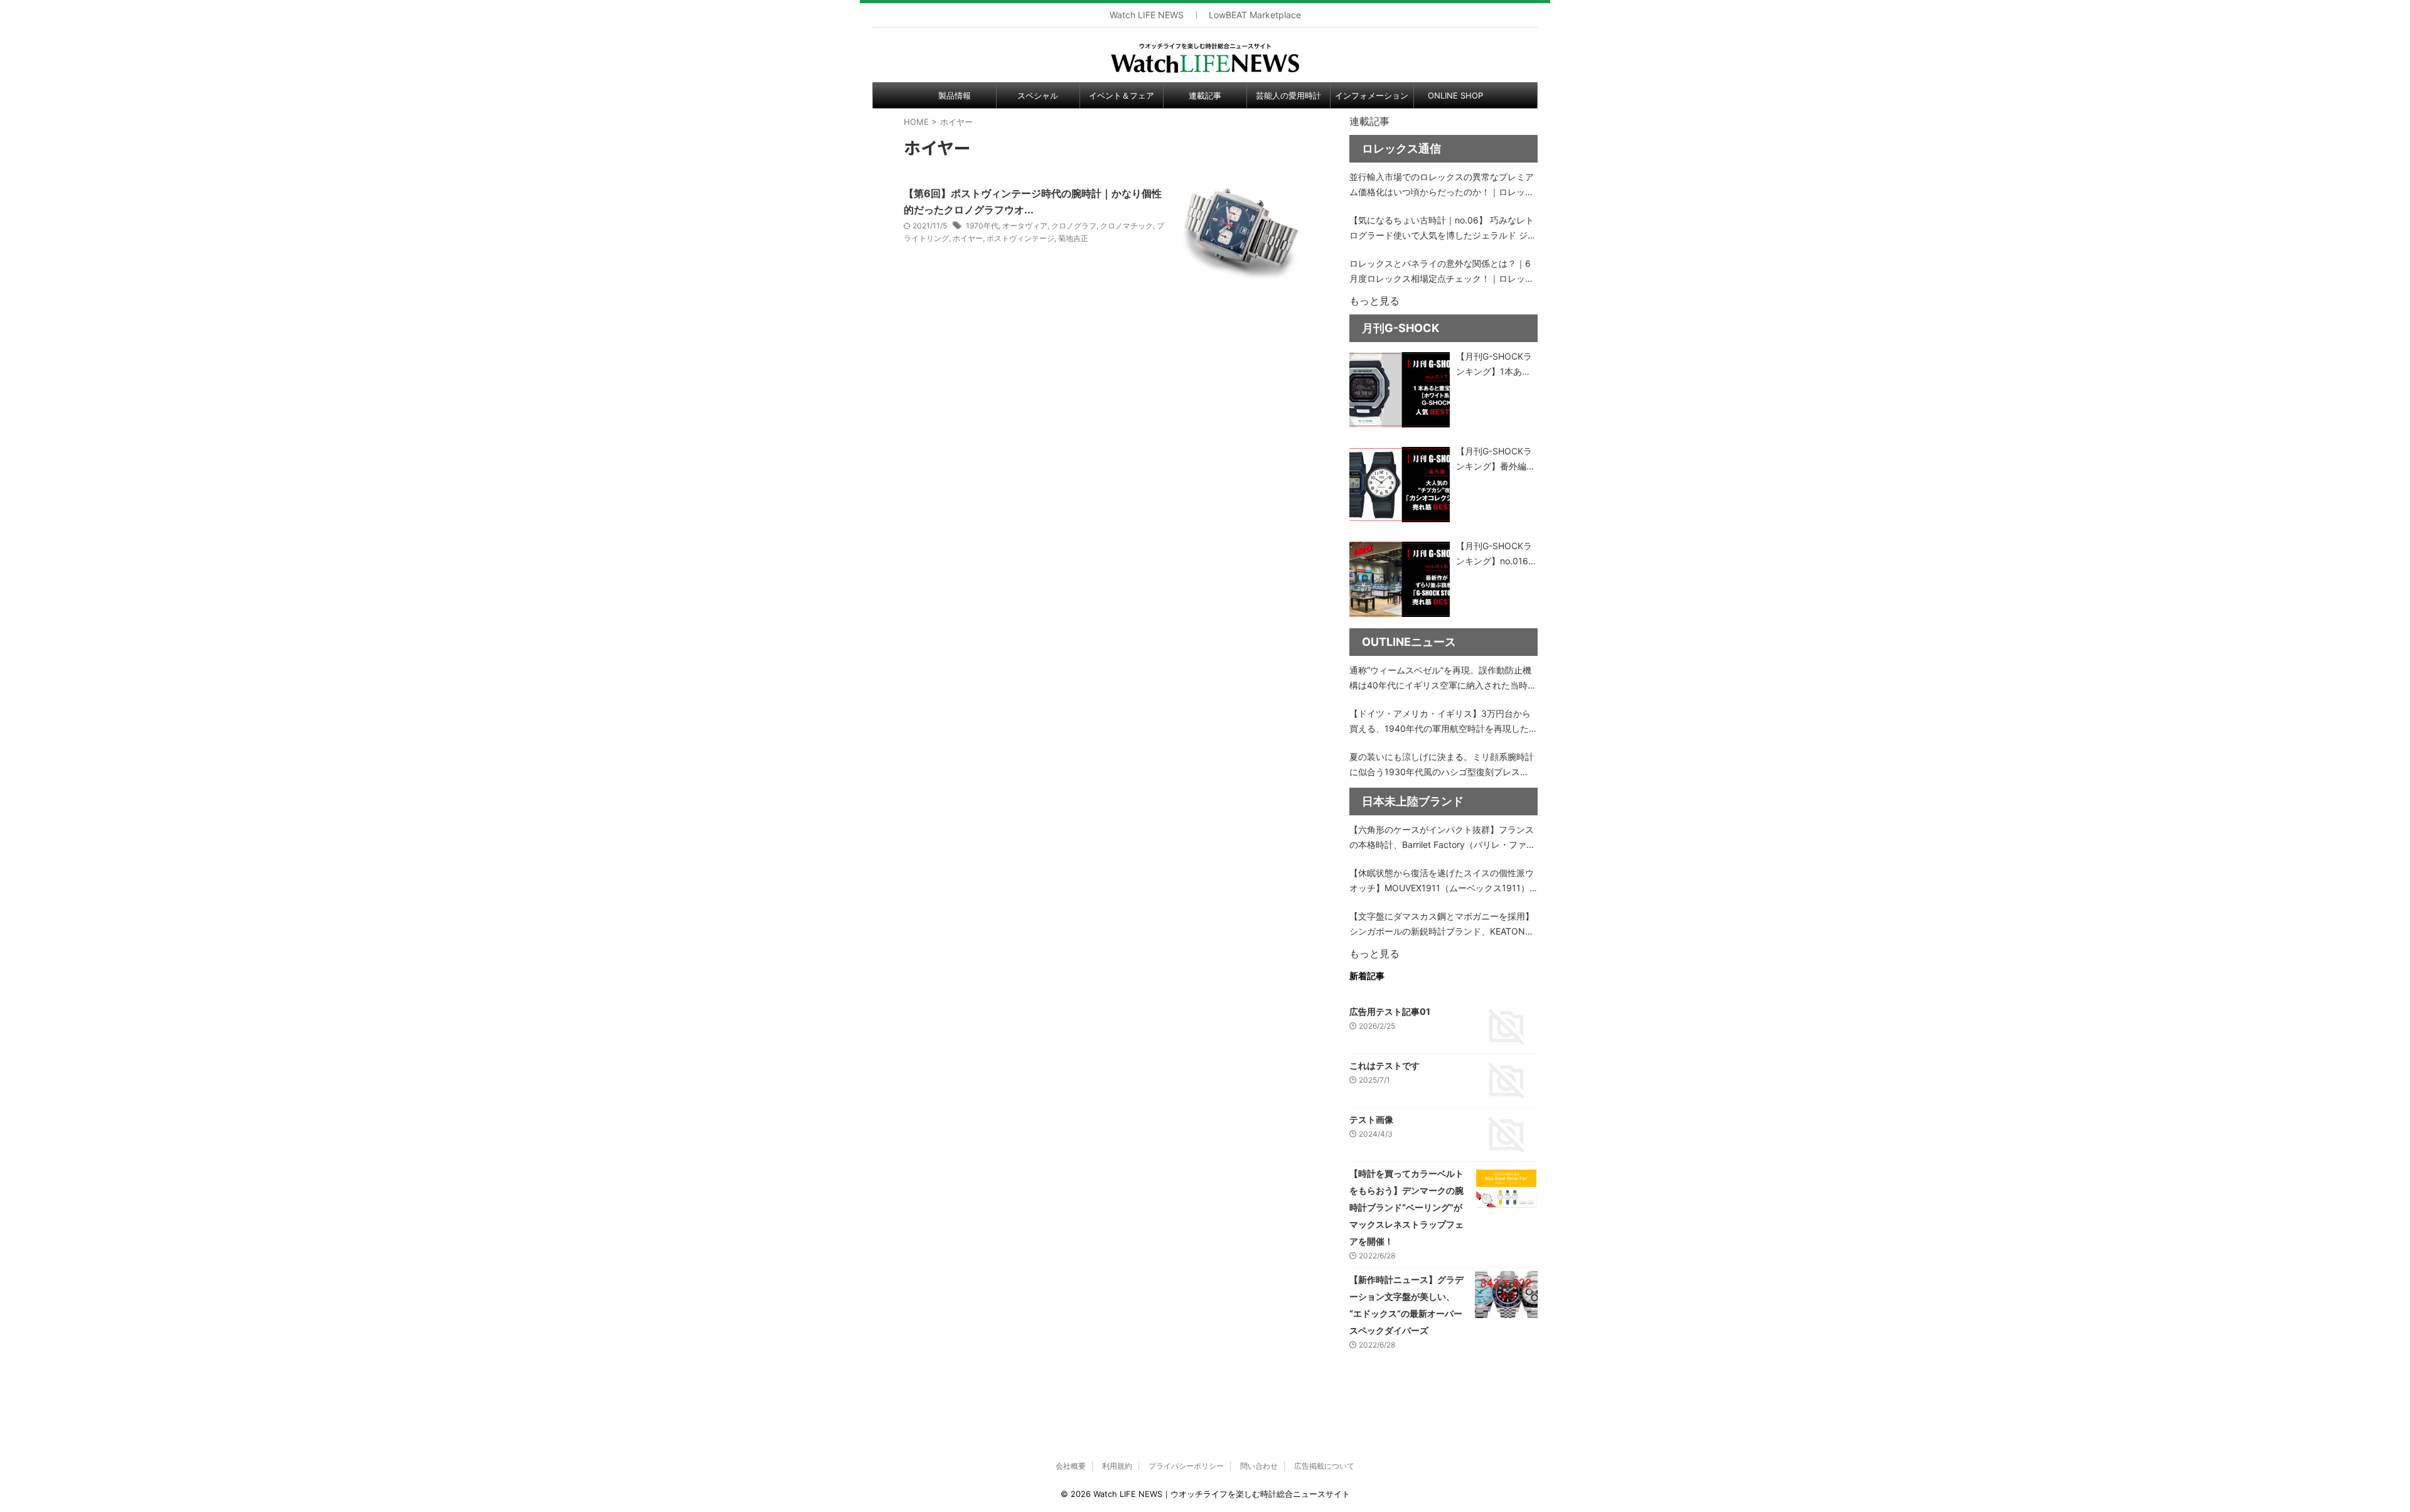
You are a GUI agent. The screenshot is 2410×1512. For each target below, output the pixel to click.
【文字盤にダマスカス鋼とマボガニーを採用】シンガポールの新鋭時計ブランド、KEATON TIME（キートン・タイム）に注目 (1442, 925)
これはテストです (1384, 1065)
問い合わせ (1259, 1466)
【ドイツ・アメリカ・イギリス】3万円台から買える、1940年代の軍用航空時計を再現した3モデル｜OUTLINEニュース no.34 (1442, 722)
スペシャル (1038, 95)
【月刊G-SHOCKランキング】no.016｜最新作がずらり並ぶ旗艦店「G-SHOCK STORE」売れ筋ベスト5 (1497, 555)
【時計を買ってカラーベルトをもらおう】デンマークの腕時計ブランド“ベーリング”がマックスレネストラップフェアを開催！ (1406, 1207)
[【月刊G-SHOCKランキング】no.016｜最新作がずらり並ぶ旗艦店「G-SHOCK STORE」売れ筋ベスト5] (1400, 579)
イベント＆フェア (1122, 95)
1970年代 (982, 226)
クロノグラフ (1074, 226)
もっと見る (1374, 301)
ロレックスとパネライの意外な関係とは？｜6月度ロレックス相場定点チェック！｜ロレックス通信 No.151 (1442, 272)
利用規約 (1117, 1466)
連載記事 (1205, 95)
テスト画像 (1371, 1119)
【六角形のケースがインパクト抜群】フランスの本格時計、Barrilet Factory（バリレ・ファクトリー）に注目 (1442, 838)
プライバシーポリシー (1186, 1466)
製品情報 (955, 95)
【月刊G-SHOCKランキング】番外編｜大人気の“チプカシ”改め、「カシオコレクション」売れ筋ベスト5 (1496, 460)
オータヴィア (1025, 226)
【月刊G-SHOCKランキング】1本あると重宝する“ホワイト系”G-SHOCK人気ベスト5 (1496, 365)
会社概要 (1071, 1466)
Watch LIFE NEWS (1147, 15)
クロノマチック (1127, 226)
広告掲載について (1324, 1466)
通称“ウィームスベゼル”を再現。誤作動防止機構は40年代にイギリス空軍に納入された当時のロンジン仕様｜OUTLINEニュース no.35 (1443, 679)
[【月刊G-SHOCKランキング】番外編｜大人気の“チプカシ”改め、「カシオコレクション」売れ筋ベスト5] (1400, 485)
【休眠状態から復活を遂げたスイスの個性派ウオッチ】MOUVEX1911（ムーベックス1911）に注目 (1442, 882)
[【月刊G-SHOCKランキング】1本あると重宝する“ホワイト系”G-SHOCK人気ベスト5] (1400, 390)
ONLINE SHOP (1455, 95)
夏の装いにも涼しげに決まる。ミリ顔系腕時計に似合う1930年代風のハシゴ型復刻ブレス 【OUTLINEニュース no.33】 (1442, 765)
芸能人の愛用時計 (1288, 95)
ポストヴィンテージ (1020, 238)
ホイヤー (968, 238)
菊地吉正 (1073, 238)
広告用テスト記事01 (1390, 1011)
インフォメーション (1372, 95)
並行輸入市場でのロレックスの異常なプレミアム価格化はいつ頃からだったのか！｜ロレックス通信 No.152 (1442, 185)
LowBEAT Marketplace (1255, 15)
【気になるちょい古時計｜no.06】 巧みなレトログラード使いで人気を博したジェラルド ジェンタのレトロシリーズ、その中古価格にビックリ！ (1443, 229)
